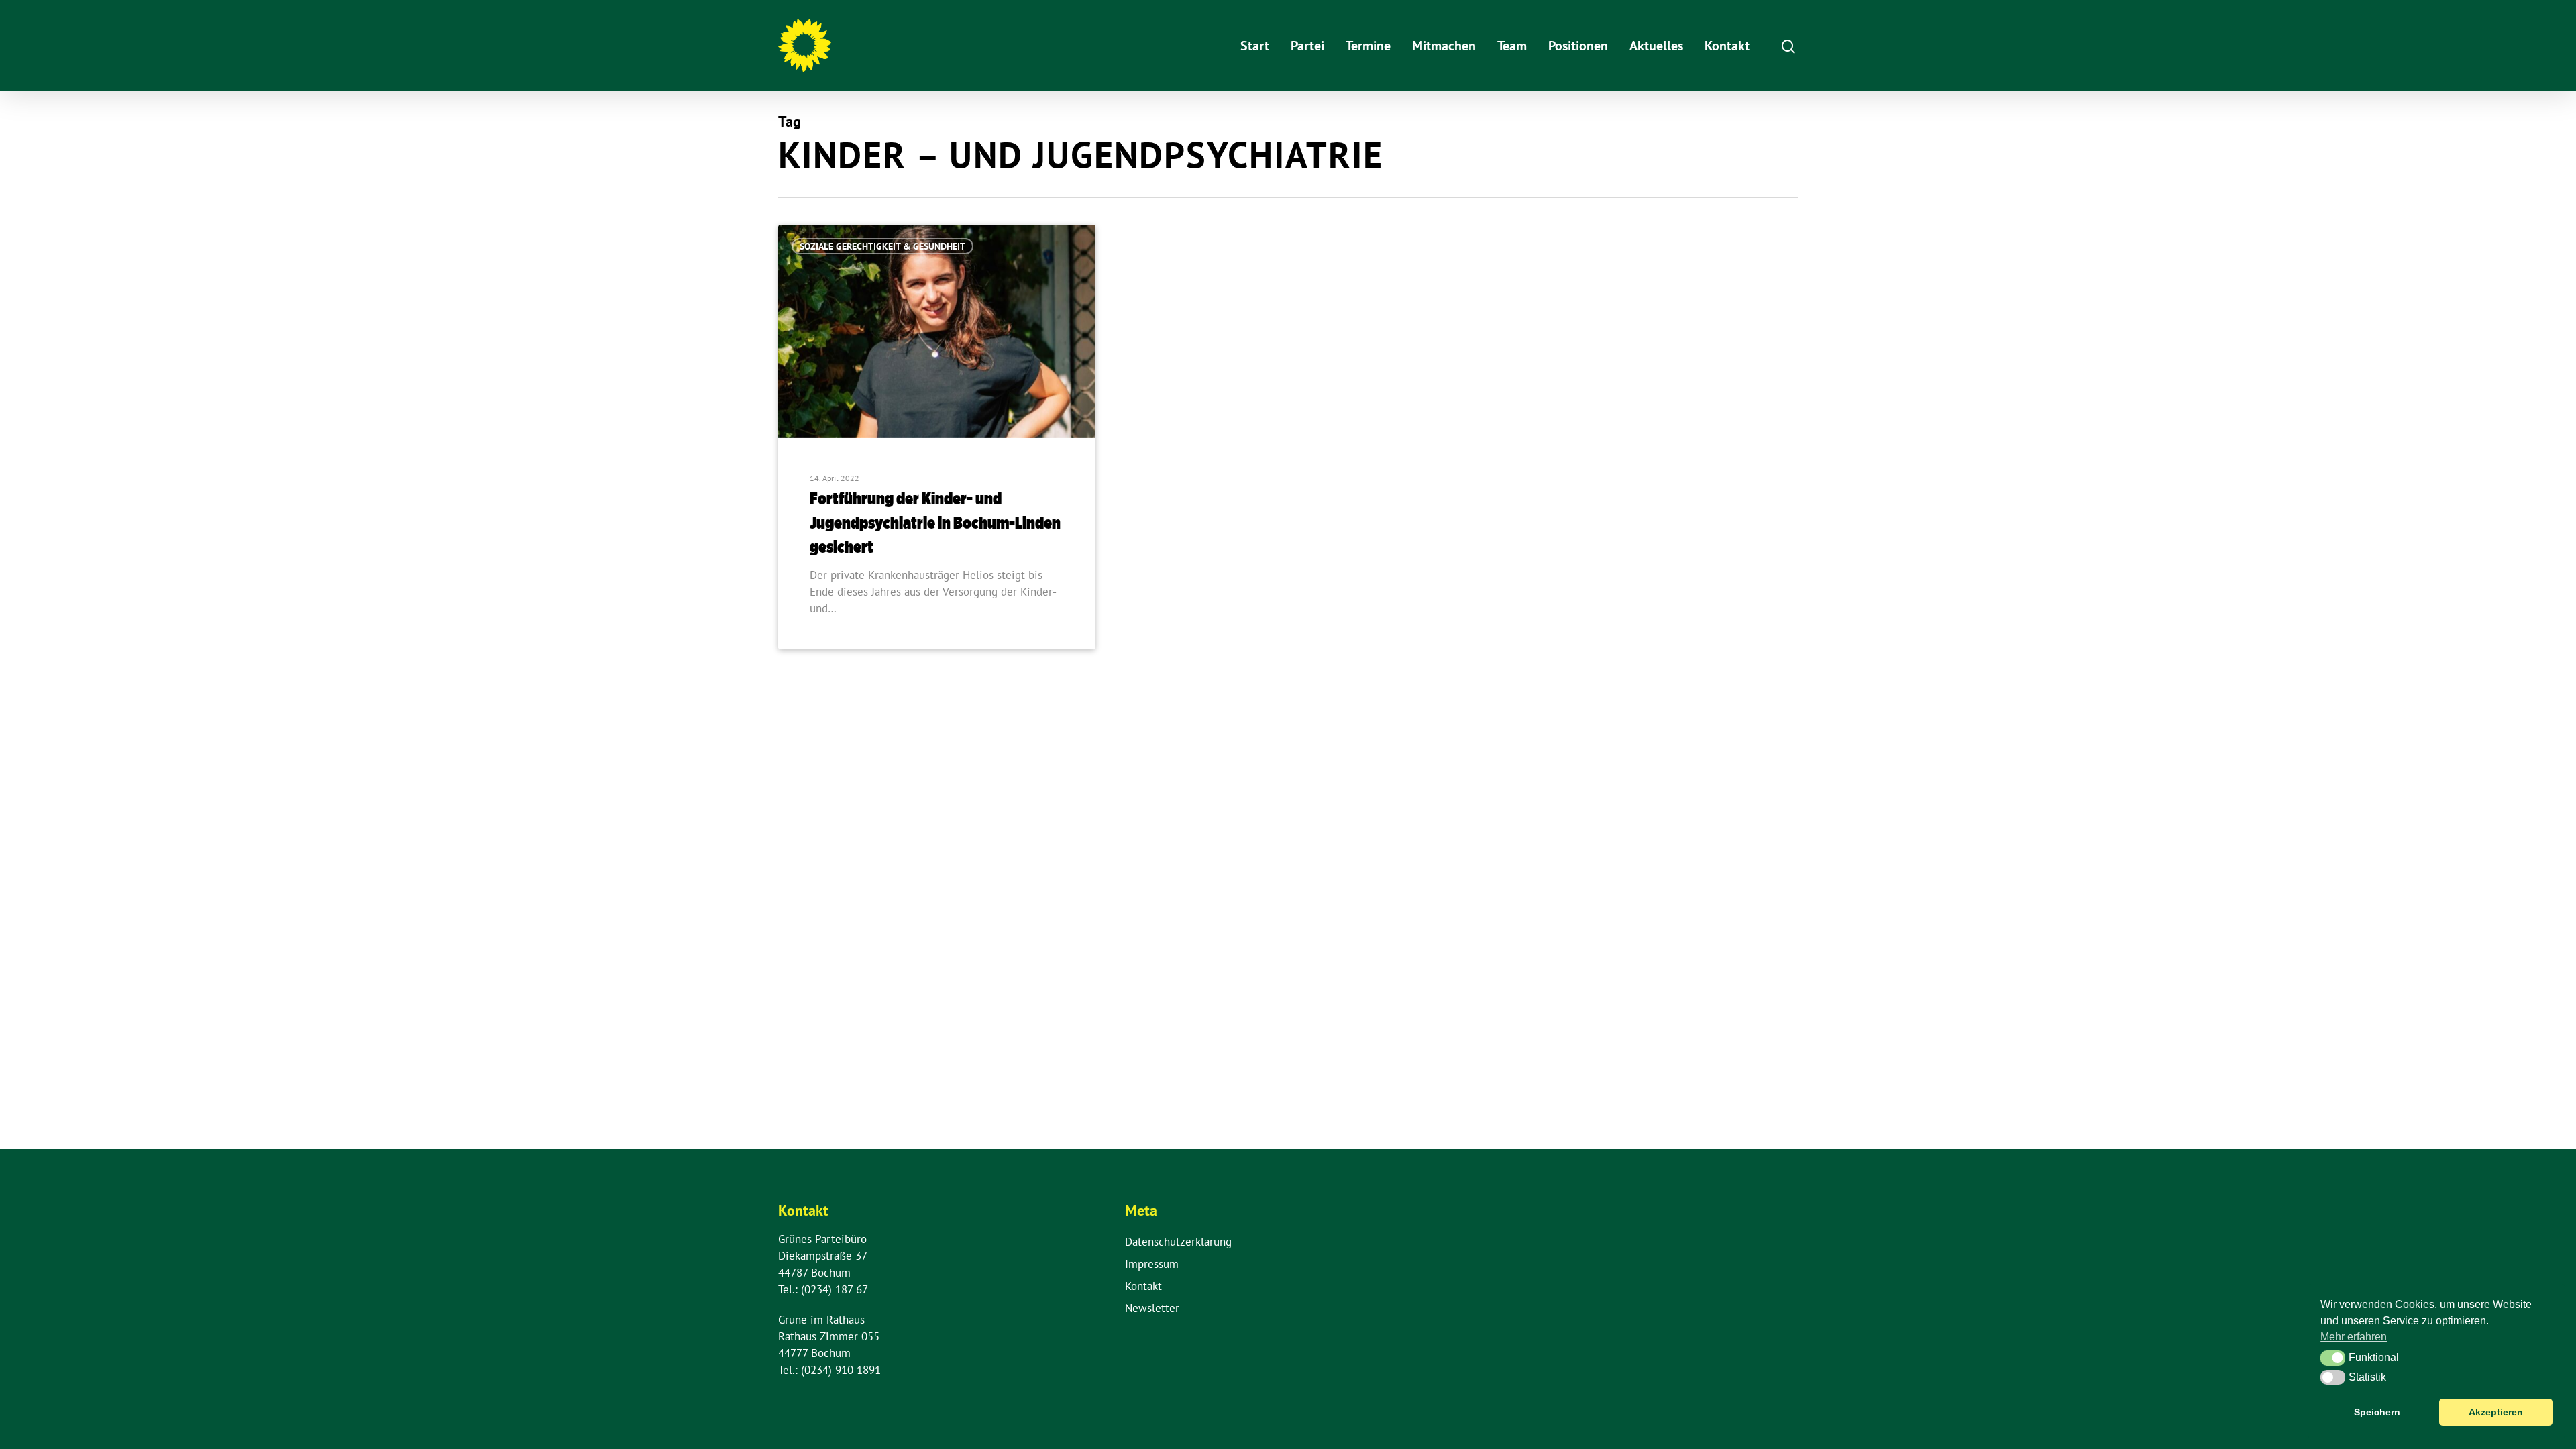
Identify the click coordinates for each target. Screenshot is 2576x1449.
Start (1255, 46)
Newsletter (1152, 1308)
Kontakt (1727, 46)
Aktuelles (1656, 46)
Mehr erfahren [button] (2354, 1337)
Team (1512, 46)
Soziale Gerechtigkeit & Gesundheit (882, 246)
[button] (2333, 1358)
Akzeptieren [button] (2496, 1412)
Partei (1307, 46)
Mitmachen (1444, 46)
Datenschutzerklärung (1178, 1242)
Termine (1368, 46)
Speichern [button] (2377, 1412)
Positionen (1578, 46)
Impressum (1152, 1264)
